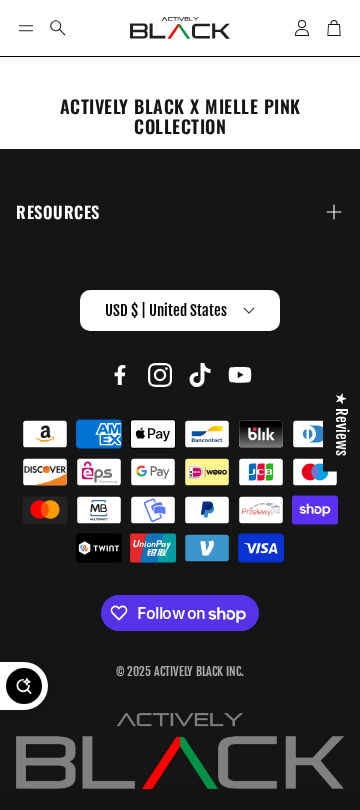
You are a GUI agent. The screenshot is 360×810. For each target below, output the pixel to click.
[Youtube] (240, 375)
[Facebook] (120, 375)
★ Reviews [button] (341, 424)
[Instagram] (160, 375)
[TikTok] (200, 375)
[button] (26, 28)
